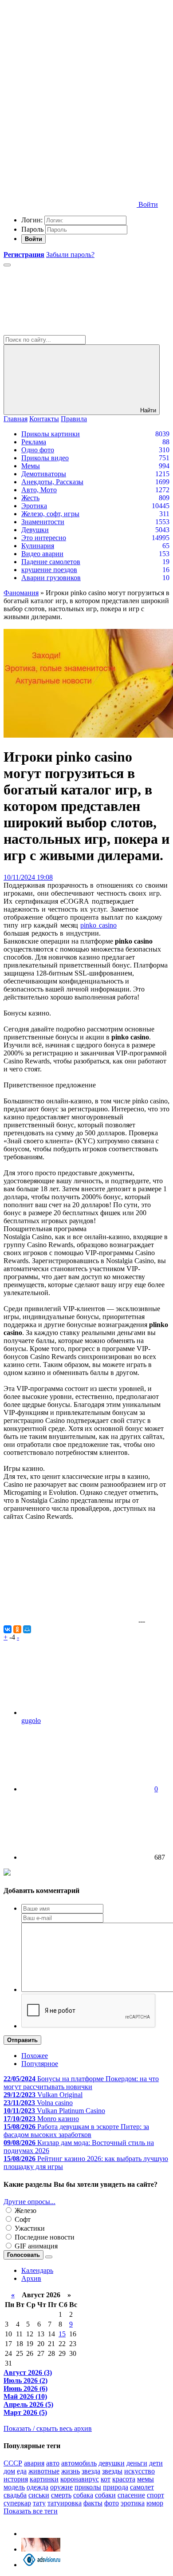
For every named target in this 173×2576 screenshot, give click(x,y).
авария (34, 2463)
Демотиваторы (44, 474)
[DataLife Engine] (70, 68)
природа (116, 2487)
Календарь (37, 2270)
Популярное (40, 2064)
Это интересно (44, 538)
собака (83, 2495)
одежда (37, 2487)
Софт (22, 2219)
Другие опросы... (29, 2202)
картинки (44, 2479)
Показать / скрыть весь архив (48, 2428)
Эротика (34, 506)
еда (22, 2471)
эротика (133, 2503)
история (16, 2479)
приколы (88, 2487)
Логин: (32, 220)
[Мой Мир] (27, 1629)
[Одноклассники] (17, 1629)
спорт (155, 2495)
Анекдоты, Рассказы (52, 482)
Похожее (35, 2056)
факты (93, 2503)
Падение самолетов (51, 562)
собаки (105, 2495)
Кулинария (38, 546)
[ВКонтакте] (8, 1629)
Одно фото (38, 450)
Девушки (35, 530)
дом (9, 2471)
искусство (140, 2471)
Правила (74, 419)
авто (53, 2463)
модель (14, 2487)
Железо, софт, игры (50, 514)
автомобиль (79, 2463)
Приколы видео (45, 458)
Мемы (31, 466)
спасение (131, 2495)
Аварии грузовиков (51, 578)
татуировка (65, 2503)
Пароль (32, 229)
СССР (13, 2463)
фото (112, 2503)
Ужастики (29, 2228)
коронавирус (80, 2479)
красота (124, 2479)
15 (62, 2334)
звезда (91, 2471)
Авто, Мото (39, 490)
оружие (61, 2487)
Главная (16, 419)
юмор (155, 2503)
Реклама (34, 442)
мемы (145, 2479)
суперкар (17, 2503)
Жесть (30, 498)
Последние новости (44, 2237)
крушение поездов (49, 570)
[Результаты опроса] (49, 2257)
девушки (112, 2463)
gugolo (31, 1721)
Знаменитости (43, 522)
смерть (61, 2495)
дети (156, 2463)
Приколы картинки (51, 434)
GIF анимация (35, 2246)
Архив (31, 2278)
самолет (142, 2487)
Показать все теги (31, 2511)
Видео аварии (42, 554)
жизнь (71, 2471)
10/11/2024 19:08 (28, 877)
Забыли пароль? (70, 255)
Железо (25, 2211)
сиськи (39, 2495)
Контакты (44, 419)
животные (44, 2471)
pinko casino (98, 925)
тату (39, 2503)
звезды (112, 2471)
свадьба (15, 2495)
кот (106, 2479)
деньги (137, 2463)
